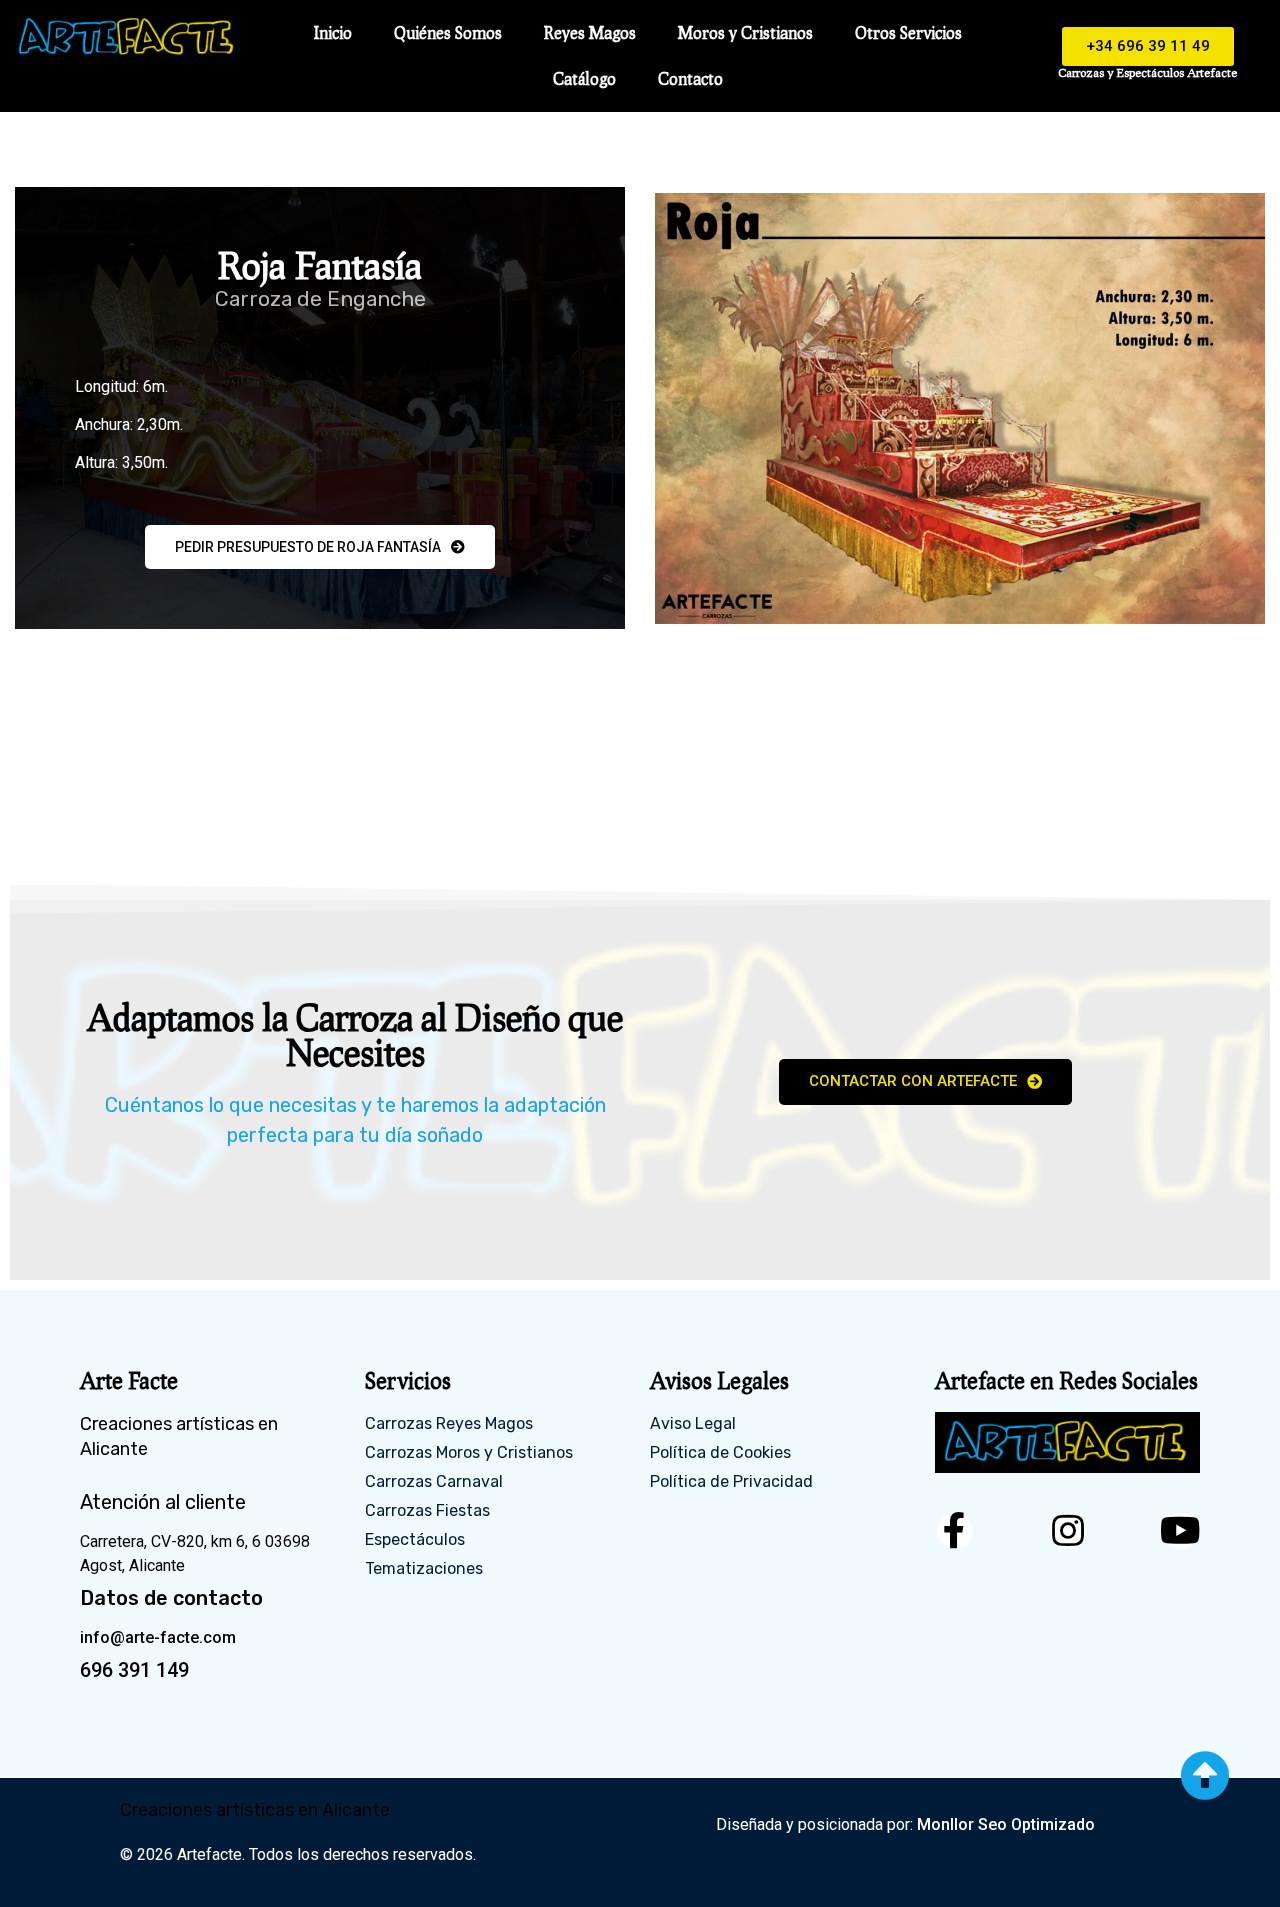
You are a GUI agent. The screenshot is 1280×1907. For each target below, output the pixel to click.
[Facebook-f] (955, 1531)
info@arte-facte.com (158, 1637)
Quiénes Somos (448, 32)
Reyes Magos (590, 32)
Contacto (690, 78)
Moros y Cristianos (745, 32)
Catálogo (584, 78)
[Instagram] (1068, 1531)
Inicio (333, 32)
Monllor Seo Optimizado (1006, 1824)
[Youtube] (1181, 1531)
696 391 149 (134, 1670)
